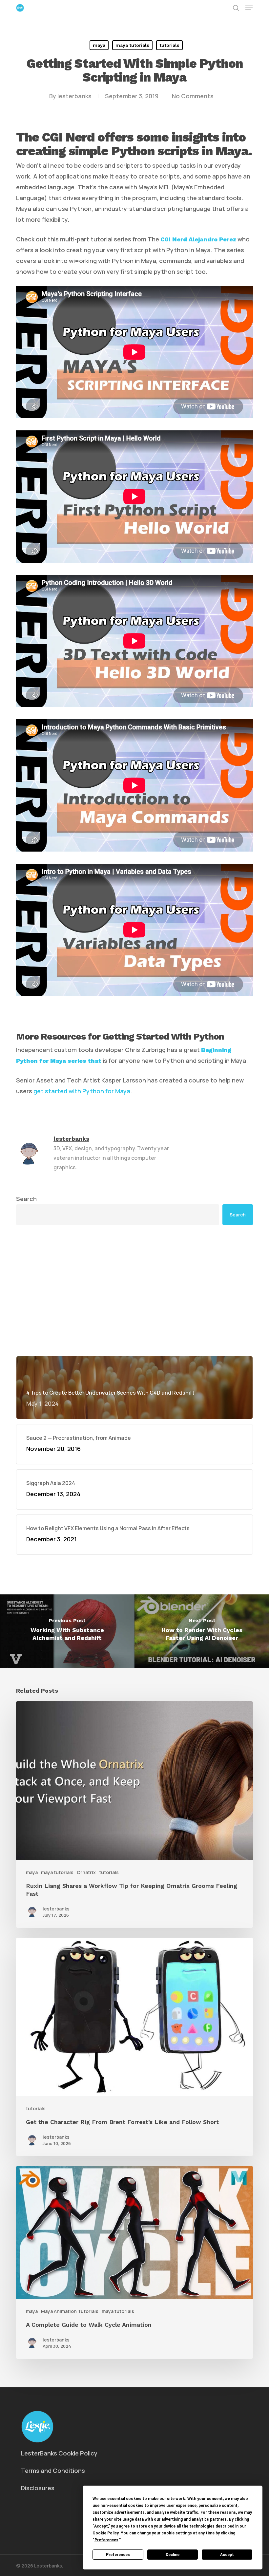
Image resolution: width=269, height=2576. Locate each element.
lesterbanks (74, 96)
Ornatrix (86, 1872)
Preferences (118, 2555)
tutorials (169, 45)
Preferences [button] (106, 2540)
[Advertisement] (134, 1290)
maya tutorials (132, 45)
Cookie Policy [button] (105, 2533)
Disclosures (38, 2488)
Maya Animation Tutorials (70, 2311)
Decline (173, 2555)
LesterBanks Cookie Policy (59, 2453)
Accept (227, 2555)
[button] (249, 8)
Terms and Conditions (53, 2471)
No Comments (193, 96)
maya (99, 45)
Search (26, 1199)
